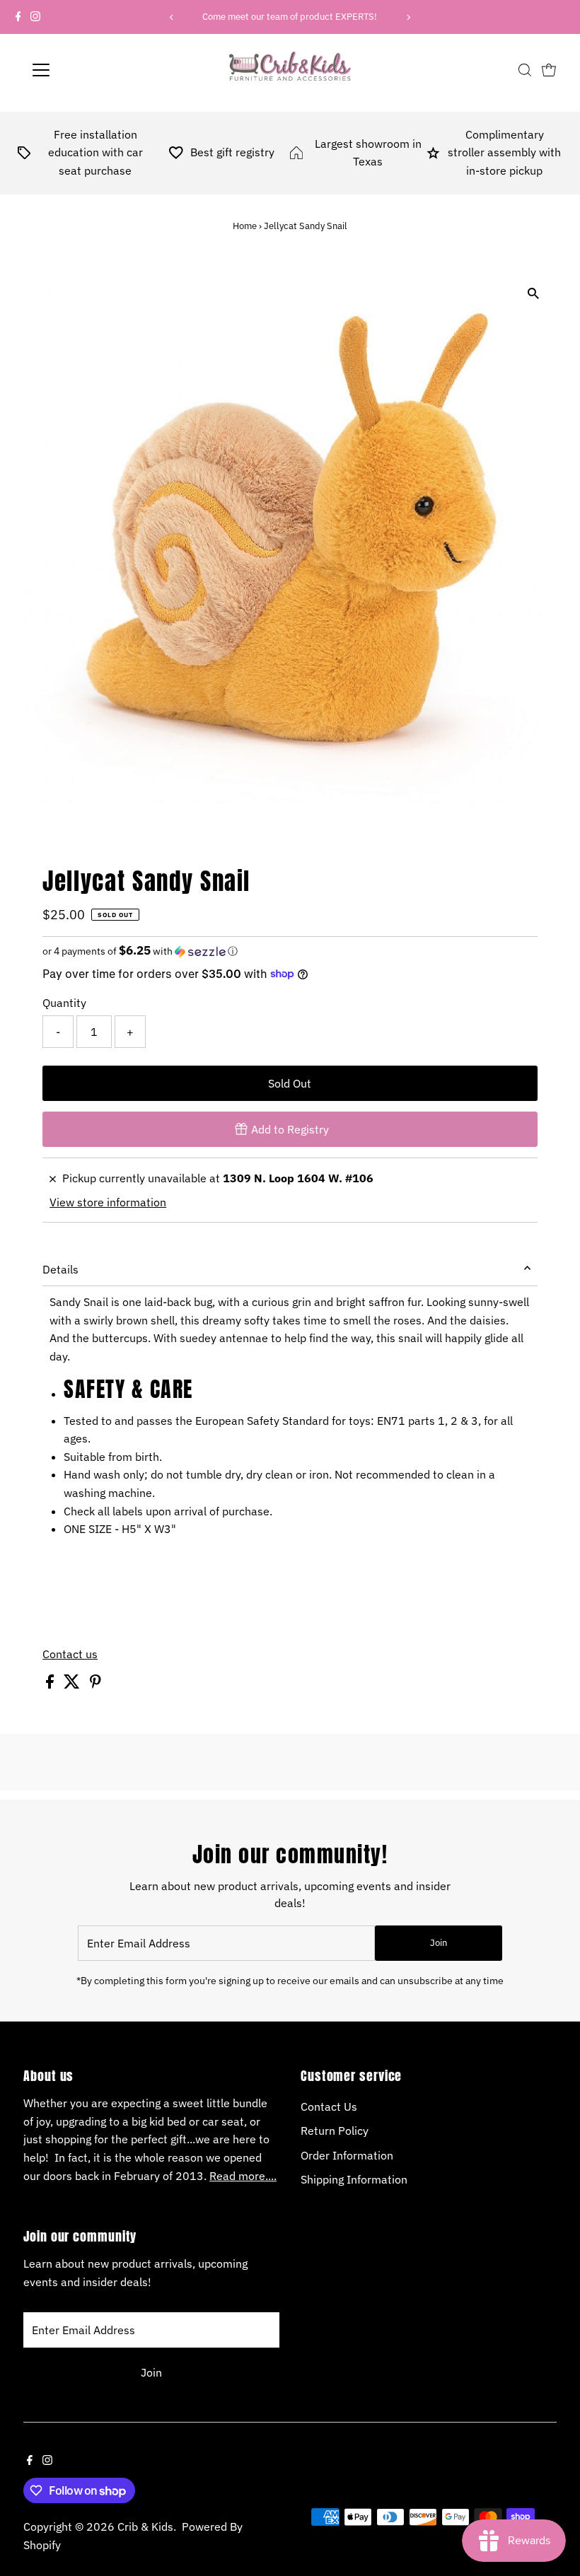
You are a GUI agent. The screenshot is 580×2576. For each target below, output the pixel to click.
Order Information (347, 2155)
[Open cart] (549, 70)
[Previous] (172, 17)
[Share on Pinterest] (95, 1684)
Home (245, 226)
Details (60, 1269)
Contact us (70, 1654)
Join (439, 1943)
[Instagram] (35, 17)
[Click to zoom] (534, 294)
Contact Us (329, 2106)
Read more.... (243, 2176)
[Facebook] (18, 17)
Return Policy (335, 2131)
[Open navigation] (87, 70)
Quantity (64, 1003)
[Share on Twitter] (73, 1684)
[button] (290, 951)
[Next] (408, 17)
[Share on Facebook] (51, 1684)
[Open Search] (525, 70)
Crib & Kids (145, 2527)
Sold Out (290, 1083)
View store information (108, 1202)
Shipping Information (354, 2179)
